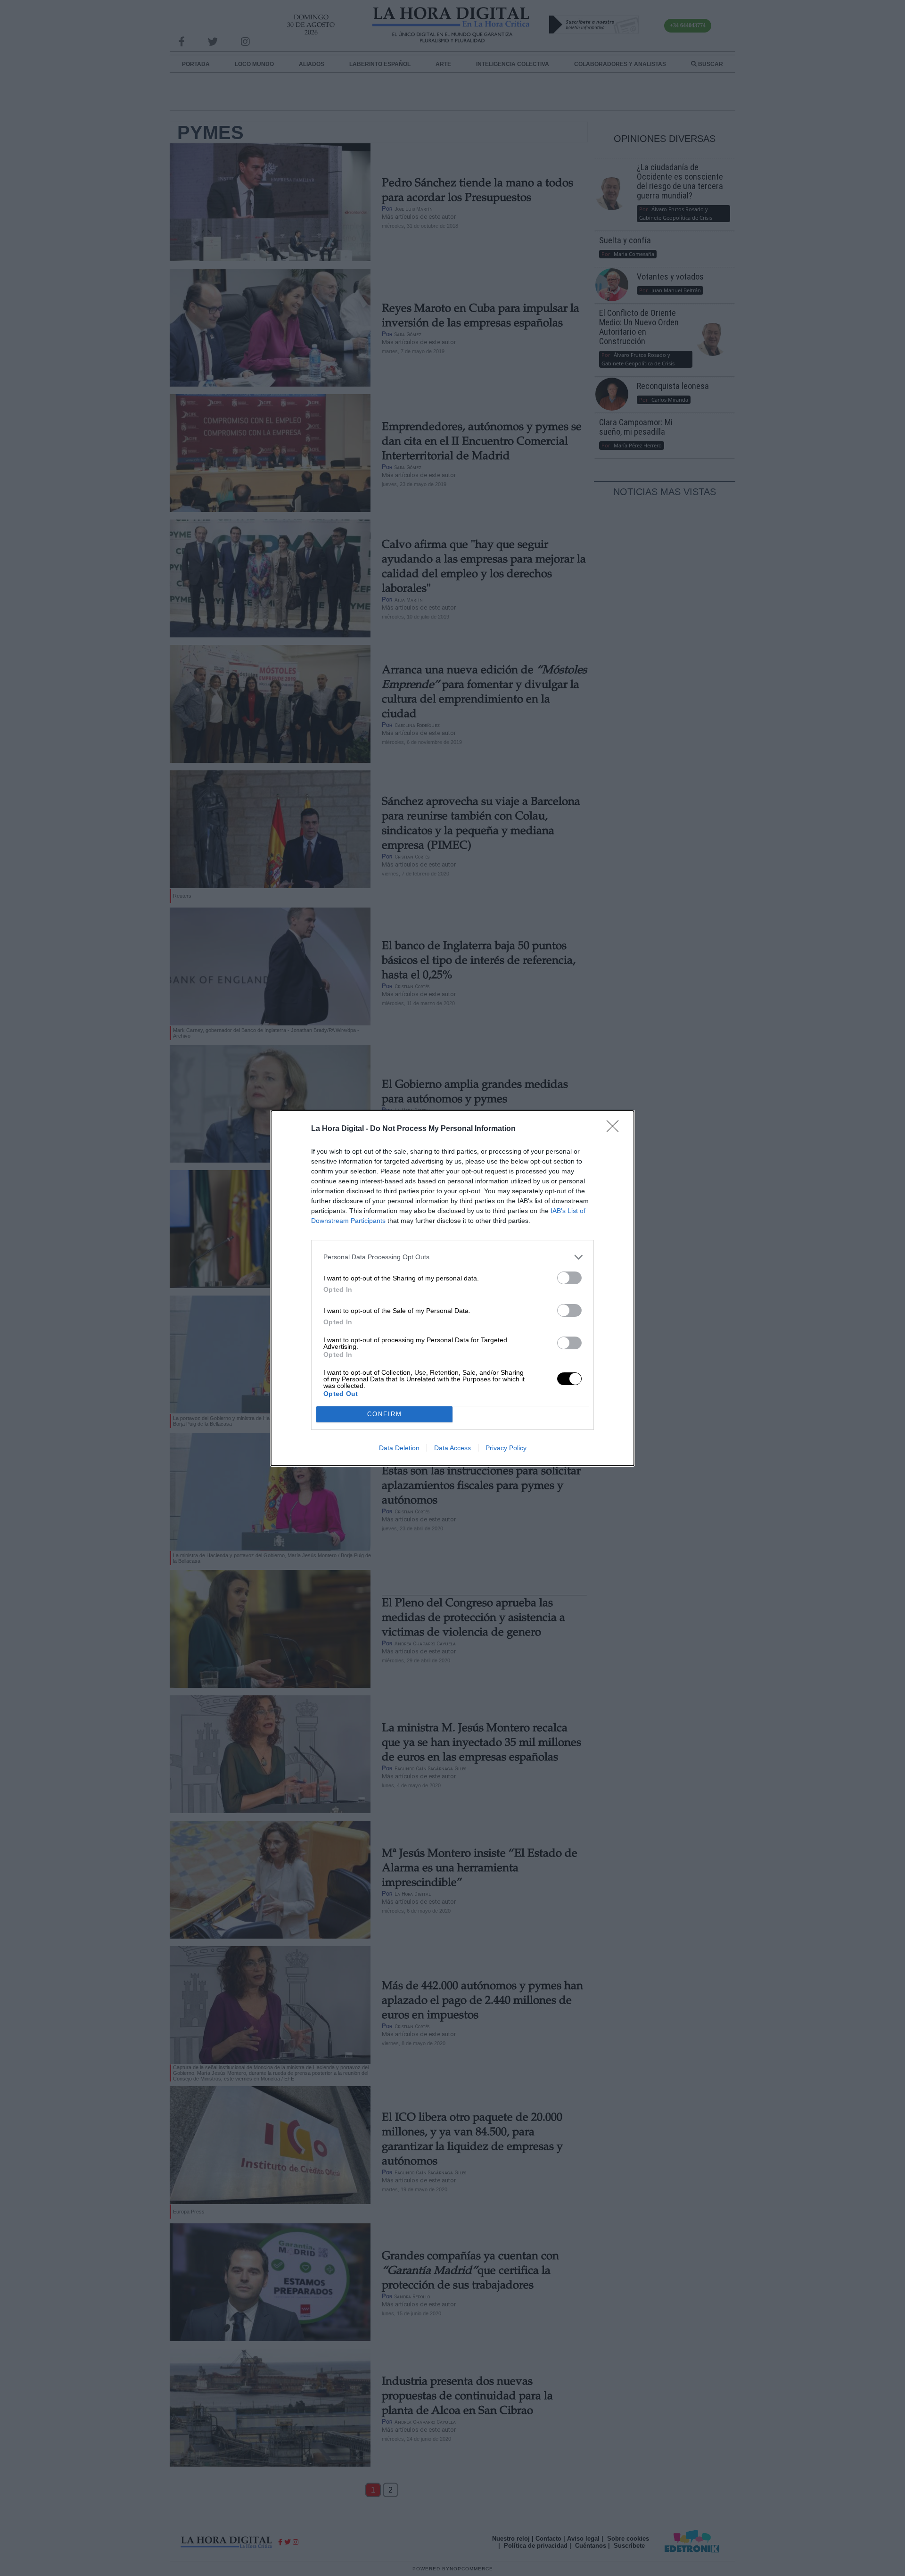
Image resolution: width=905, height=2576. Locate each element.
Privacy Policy (506, 1448)
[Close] (616, 1129)
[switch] (569, 1278)
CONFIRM (385, 1414)
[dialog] (452, 1288)
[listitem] (452, 1257)
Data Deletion (399, 1448)
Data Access (452, 1448)
